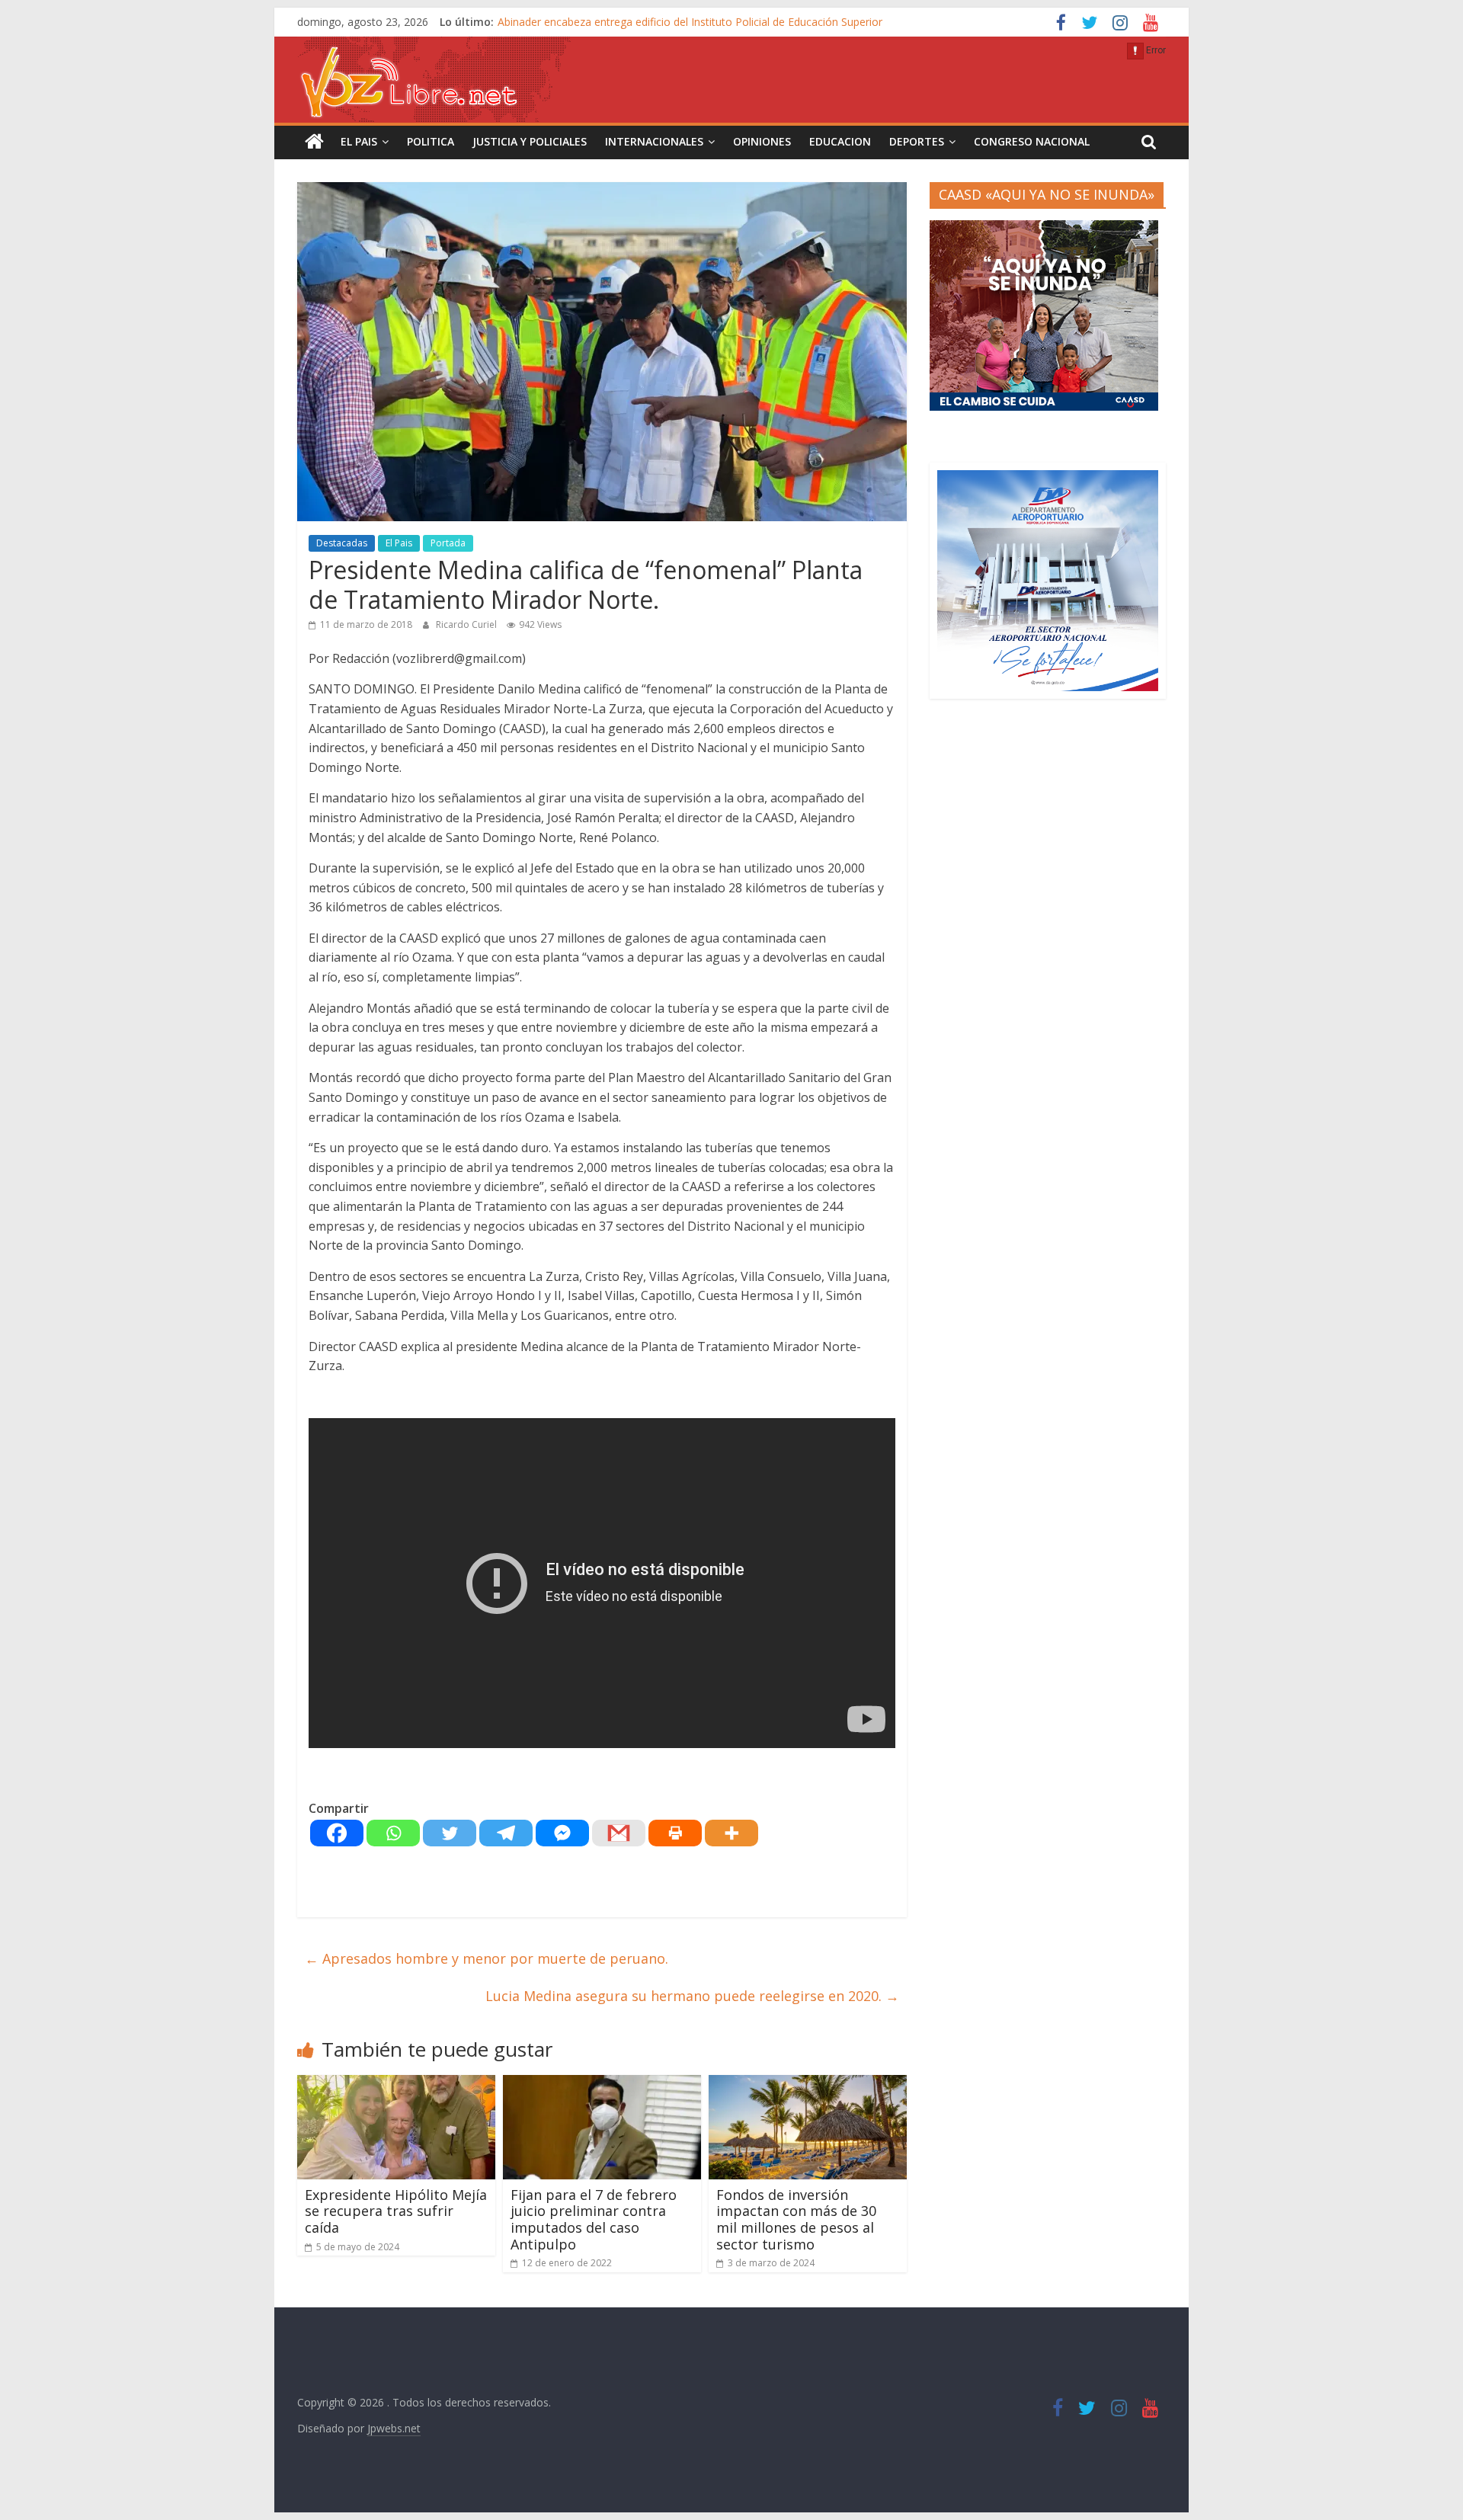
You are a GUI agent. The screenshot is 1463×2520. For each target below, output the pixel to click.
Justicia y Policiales (530, 141)
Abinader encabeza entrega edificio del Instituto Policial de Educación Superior (690, 22)
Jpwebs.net (394, 2428)
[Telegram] (506, 1833)
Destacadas (342, 543)
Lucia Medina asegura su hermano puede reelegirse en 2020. (692, 1996)
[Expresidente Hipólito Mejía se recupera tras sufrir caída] (396, 2084)
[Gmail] (619, 1833)
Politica (431, 141)
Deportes (917, 141)
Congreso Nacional (1032, 141)
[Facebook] (337, 1833)
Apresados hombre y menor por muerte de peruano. (487, 1958)
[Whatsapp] (393, 1833)
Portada (448, 543)
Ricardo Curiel (467, 624)
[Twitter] (450, 1833)
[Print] (675, 1833)
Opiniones (762, 141)
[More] (731, 1833)
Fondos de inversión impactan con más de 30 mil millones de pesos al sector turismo (796, 2219)
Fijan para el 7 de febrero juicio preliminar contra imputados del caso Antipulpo (594, 2219)
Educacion (840, 141)
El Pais (359, 141)
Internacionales (654, 141)
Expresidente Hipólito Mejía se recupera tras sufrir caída (396, 2211)
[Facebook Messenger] (562, 1833)
